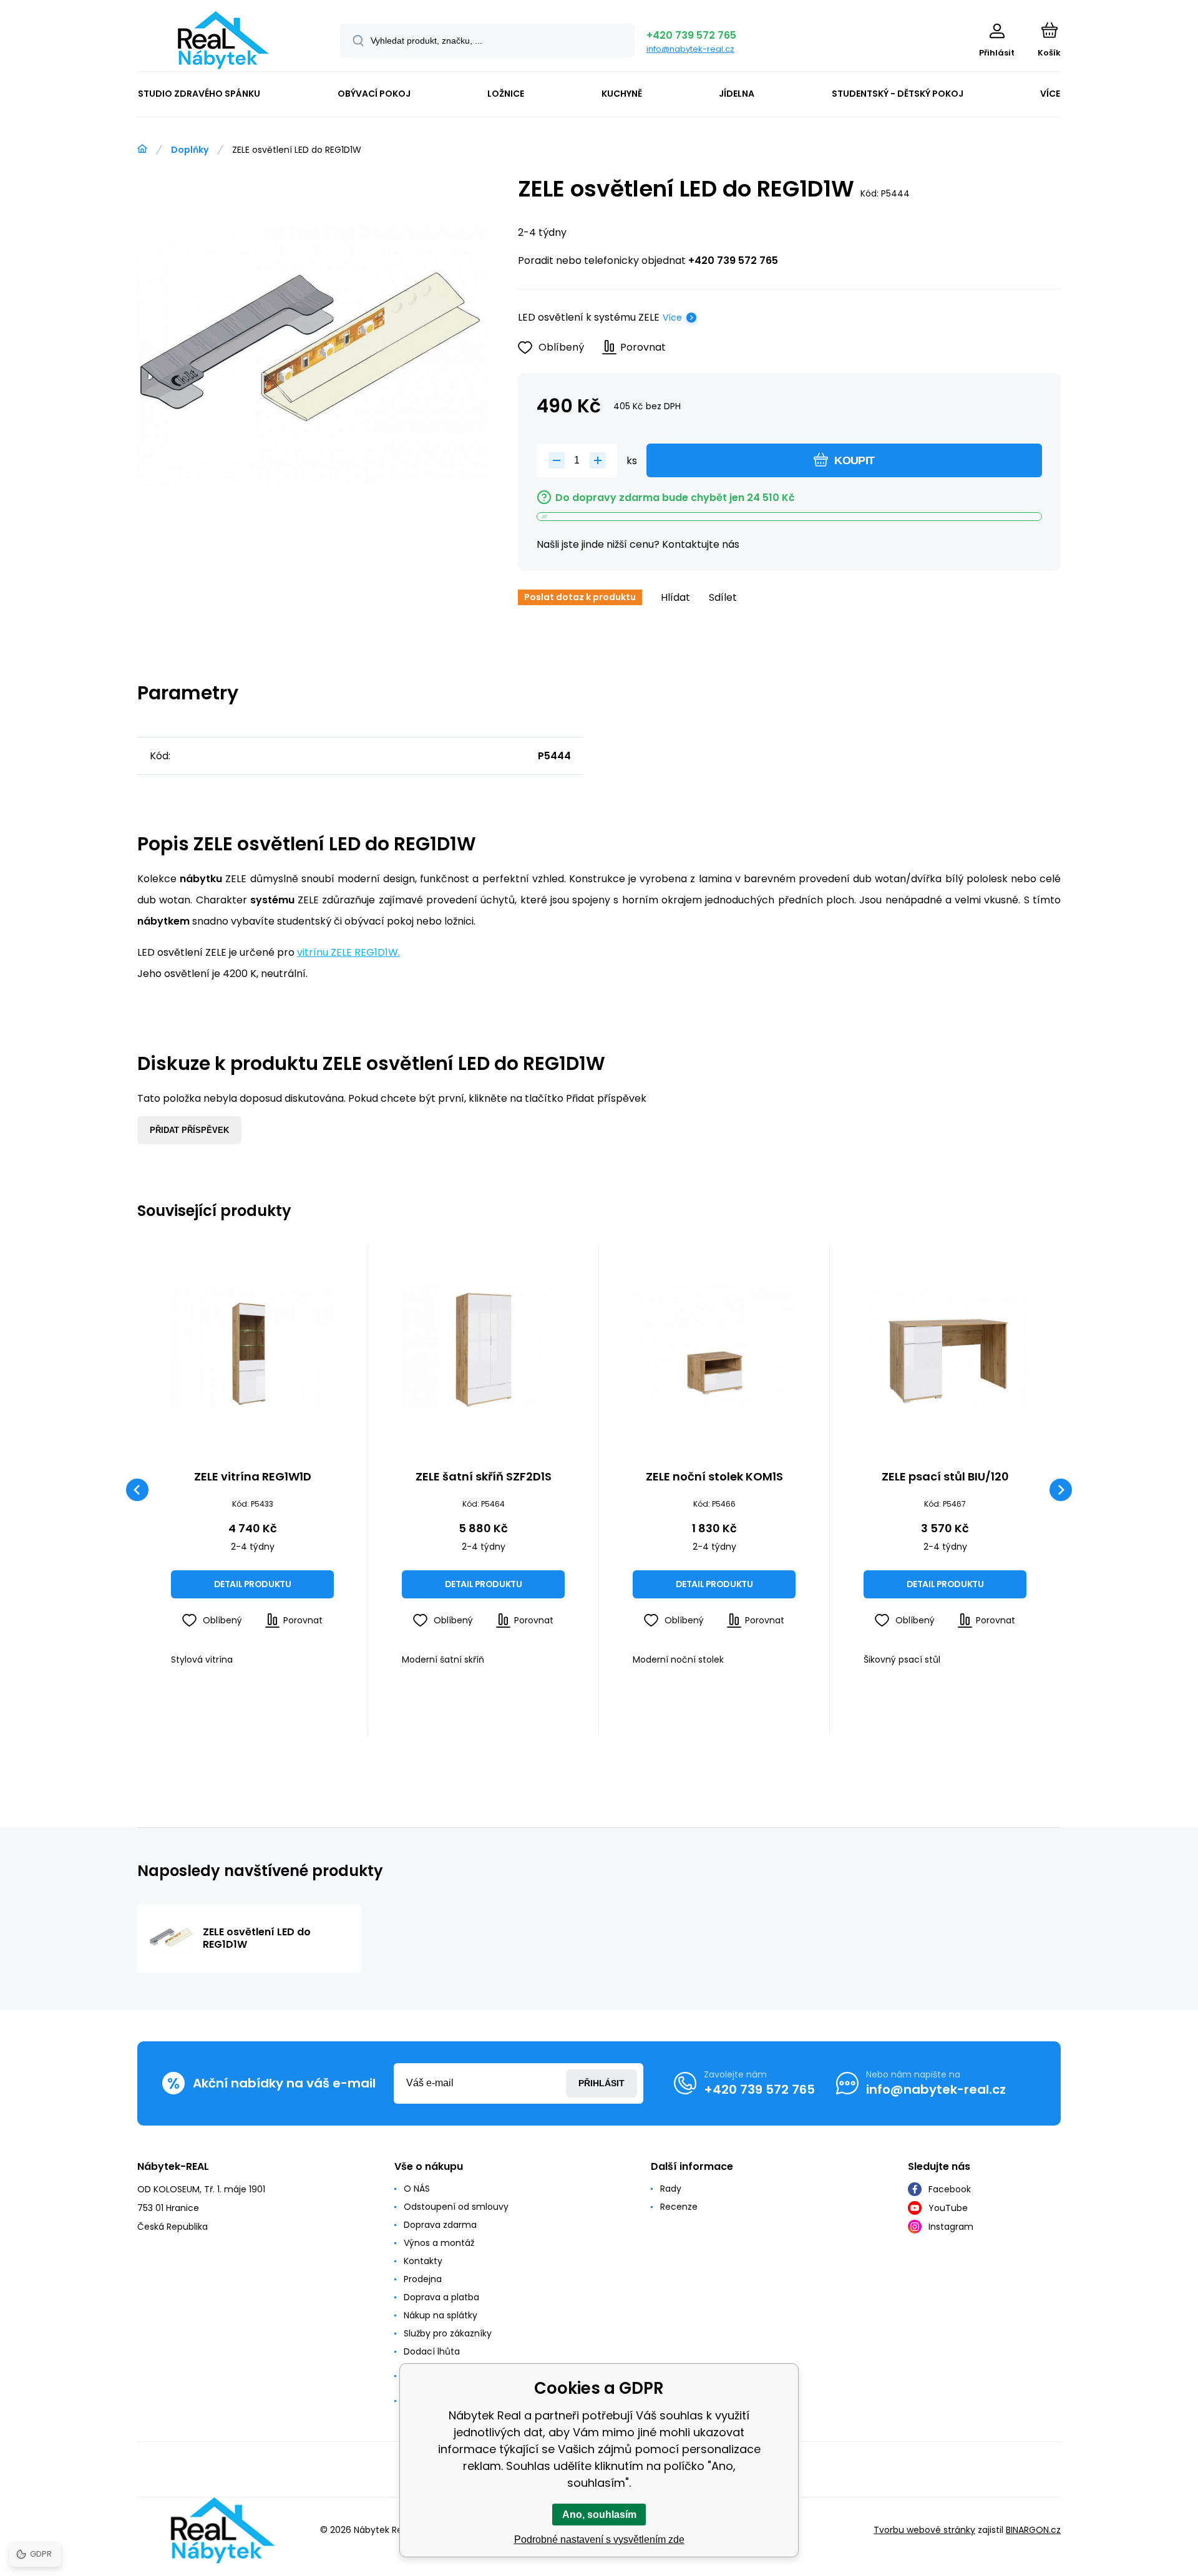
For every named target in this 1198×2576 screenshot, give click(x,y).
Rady (671, 2189)
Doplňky (190, 150)
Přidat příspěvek (189, 1130)
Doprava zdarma (440, 2225)
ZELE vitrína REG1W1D (253, 1477)
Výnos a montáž (439, 2243)
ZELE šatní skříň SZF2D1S (484, 1477)
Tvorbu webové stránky (924, 2530)
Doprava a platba (441, 2297)
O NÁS (417, 2189)
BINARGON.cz (1033, 2530)
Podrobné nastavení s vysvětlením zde (599, 2540)
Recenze (679, 2207)
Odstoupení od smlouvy (456, 2207)
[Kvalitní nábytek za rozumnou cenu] (142, 149)
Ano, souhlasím (599, 2515)
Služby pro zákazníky (448, 2333)
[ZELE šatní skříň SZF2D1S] (483, 1347)
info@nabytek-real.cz (690, 49)
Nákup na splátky (441, 2315)
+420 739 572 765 (691, 35)
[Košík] (1049, 30)
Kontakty (423, 2261)
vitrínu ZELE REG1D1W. (348, 952)
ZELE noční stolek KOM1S (714, 1477)
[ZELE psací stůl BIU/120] (945, 1347)
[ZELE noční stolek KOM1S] (714, 1347)
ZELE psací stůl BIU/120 (945, 1477)
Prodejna (423, 2279)
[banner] (223, 40)
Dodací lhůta (432, 2351)
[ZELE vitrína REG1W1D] (252, 1347)
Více (672, 318)
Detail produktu (253, 1584)
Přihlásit (601, 2083)
